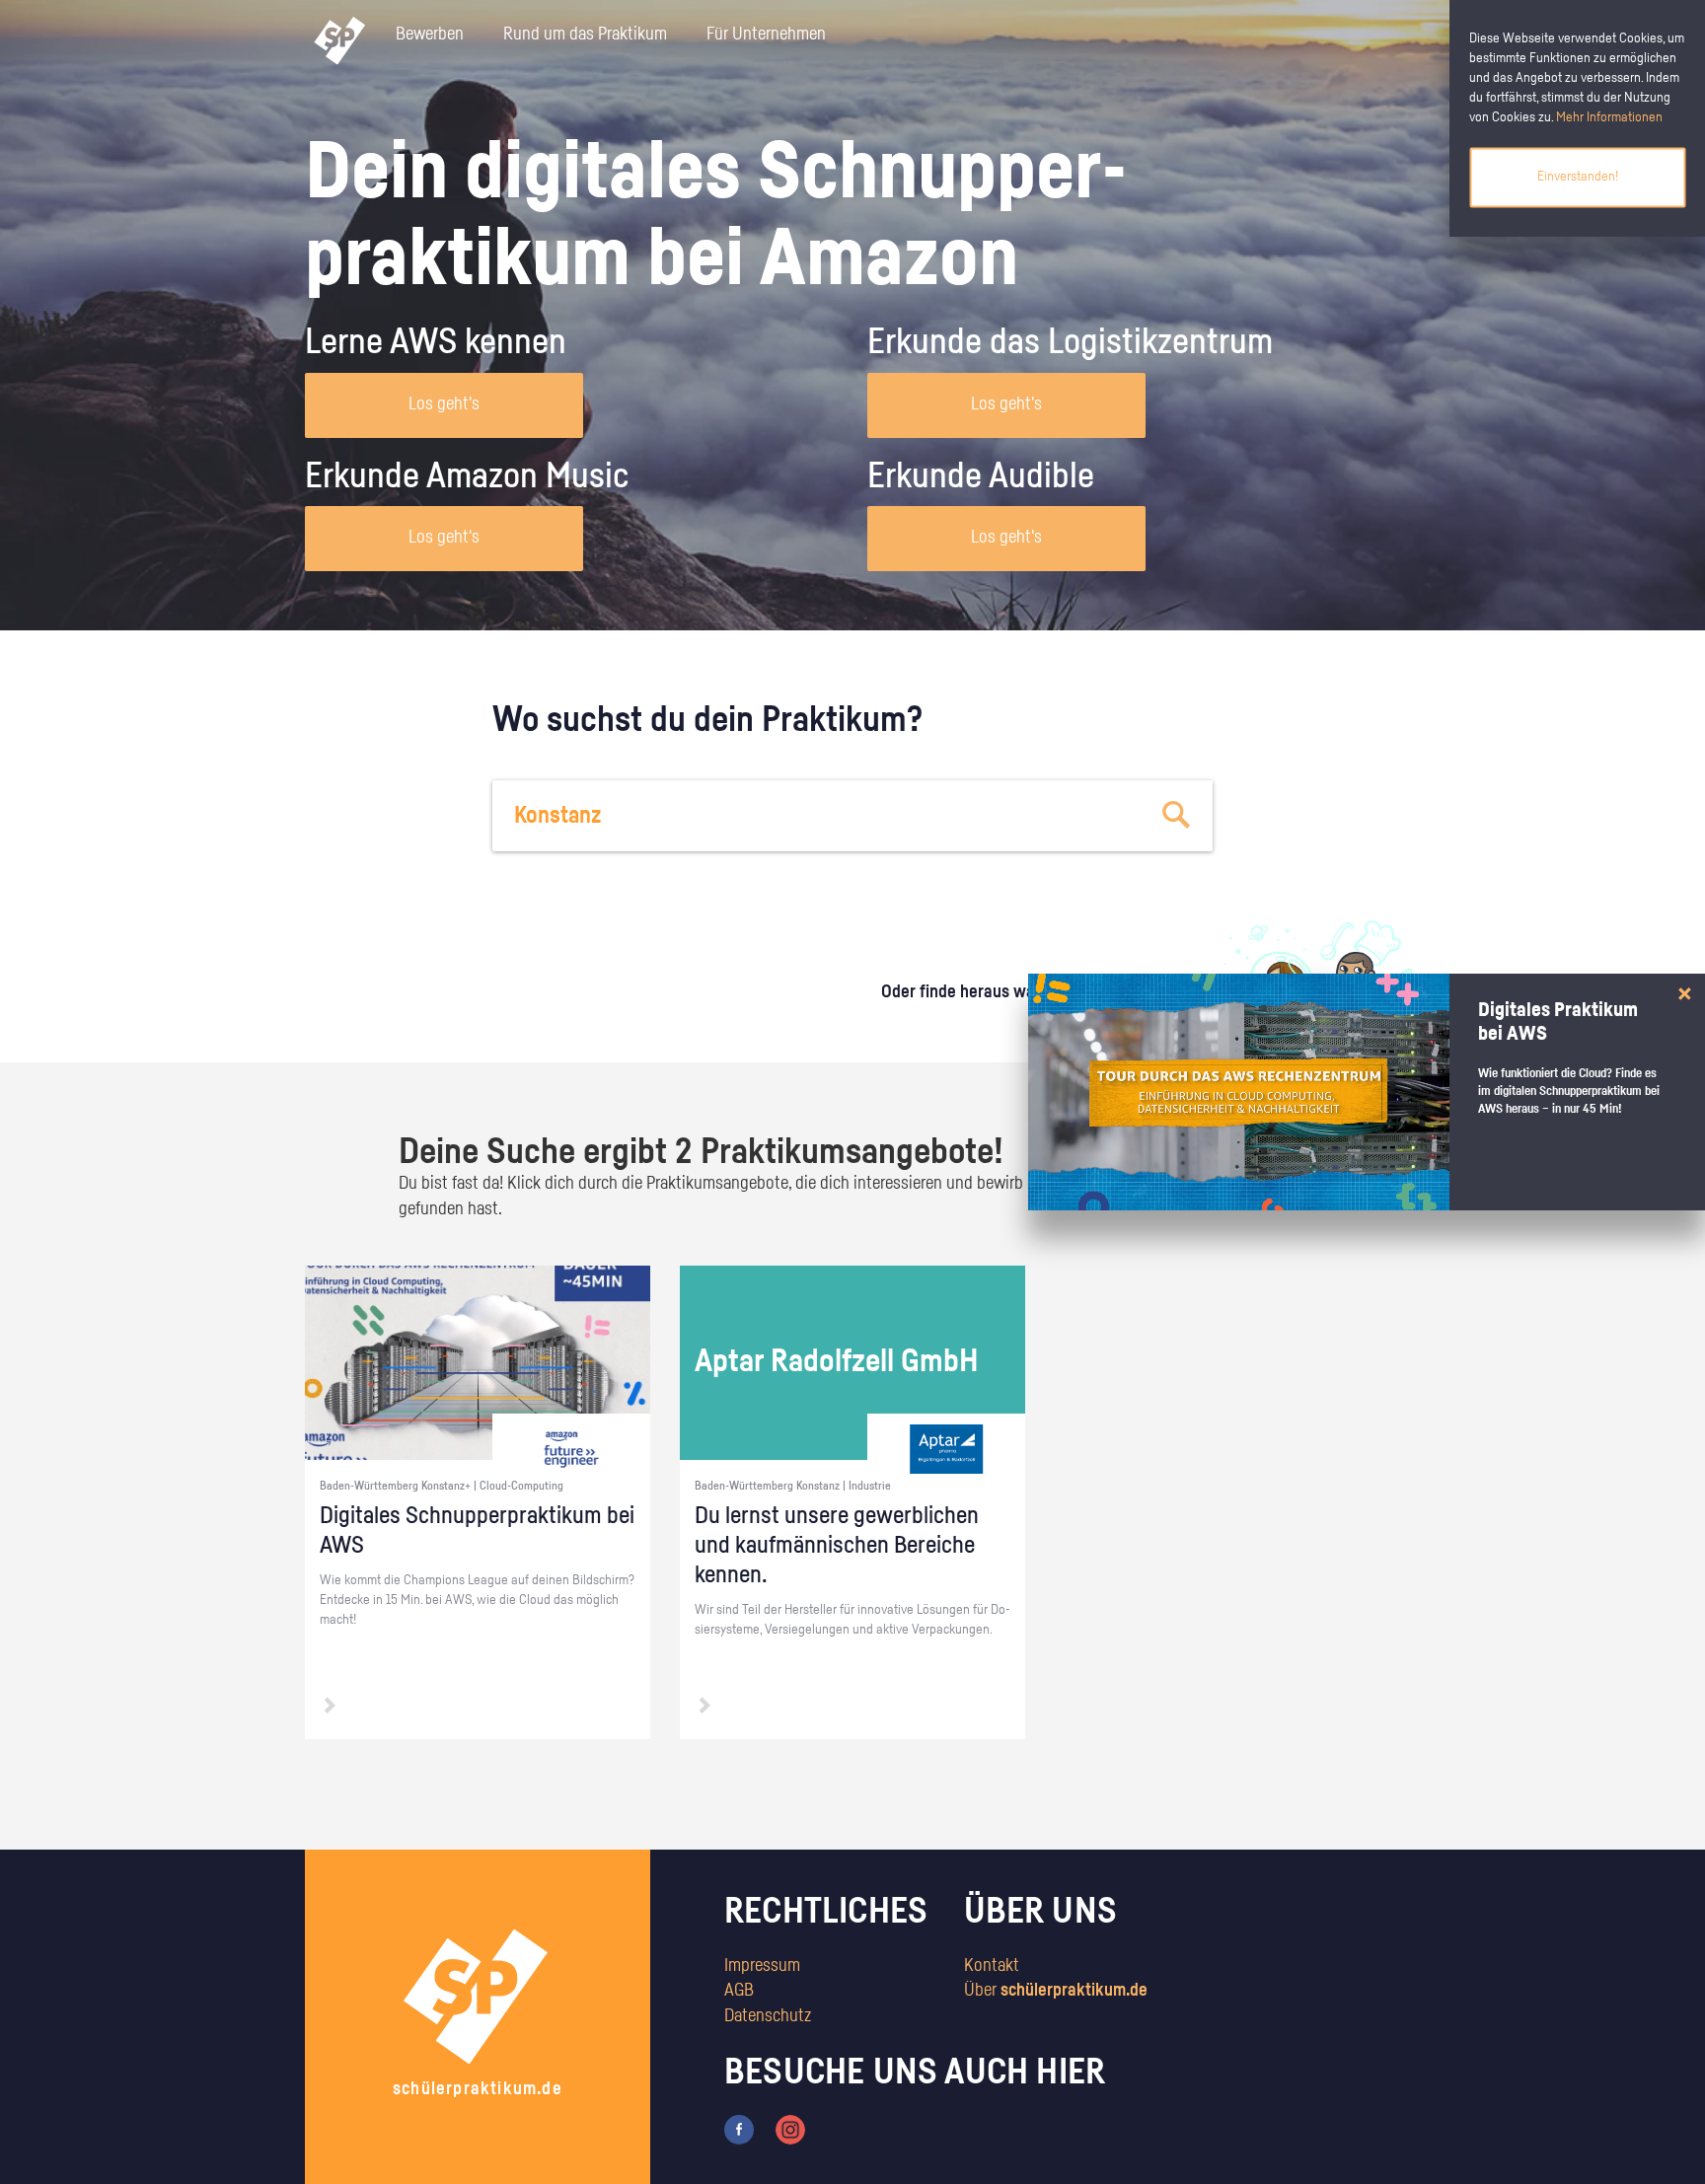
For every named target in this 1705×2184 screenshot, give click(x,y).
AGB (739, 1991)
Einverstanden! (1578, 177)
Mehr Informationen (1609, 117)
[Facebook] (739, 2129)
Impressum (762, 1966)
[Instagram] (790, 2129)
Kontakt (992, 1966)
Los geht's (444, 404)
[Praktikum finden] (1177, 816)
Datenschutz (768, 2016)
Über (1056, 1991)
